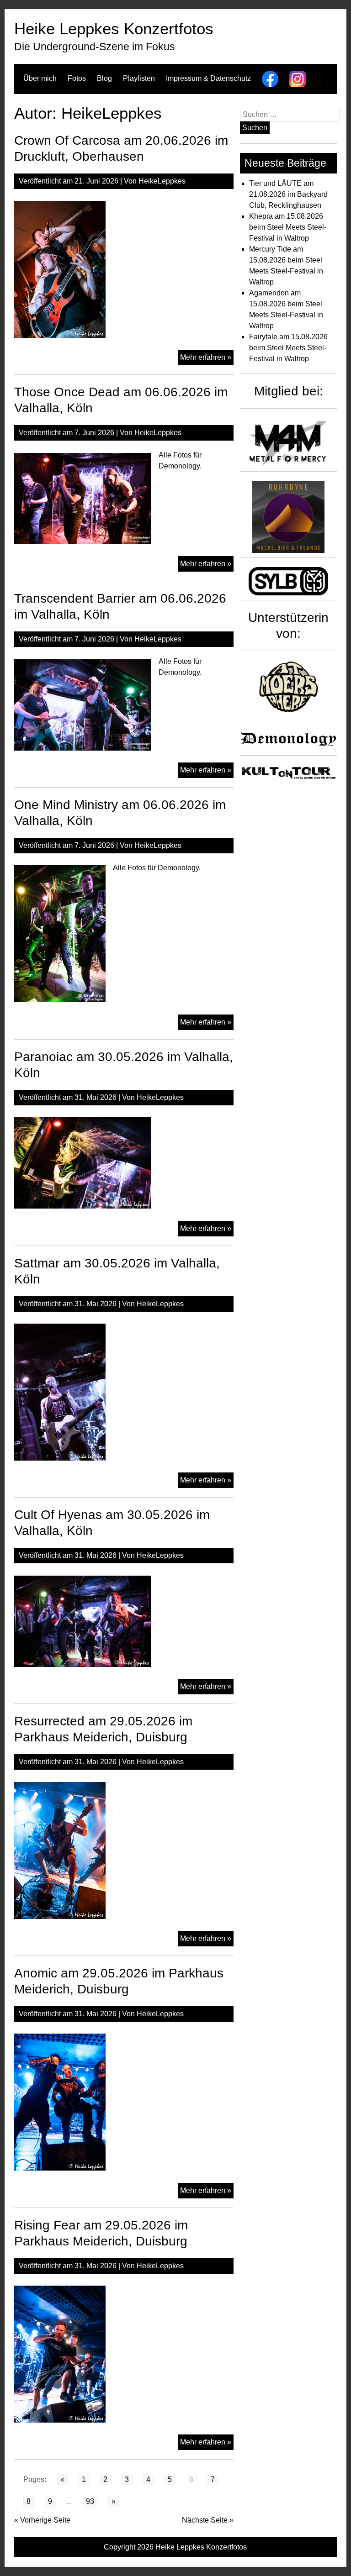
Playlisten (139, 78)
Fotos (77, 78)
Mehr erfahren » (207, 359)
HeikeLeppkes (162, 181)
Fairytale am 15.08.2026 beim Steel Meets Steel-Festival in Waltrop (288, 348)
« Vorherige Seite (42, 2520)
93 (90, 2501)
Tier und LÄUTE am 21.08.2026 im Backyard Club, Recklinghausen (288, 194)
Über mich (40, 78)
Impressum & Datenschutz (208, 78)
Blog (104, 78)
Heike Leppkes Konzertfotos (114, 29)
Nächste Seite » (208, 2520)
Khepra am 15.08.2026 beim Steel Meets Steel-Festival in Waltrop (288, 227)
